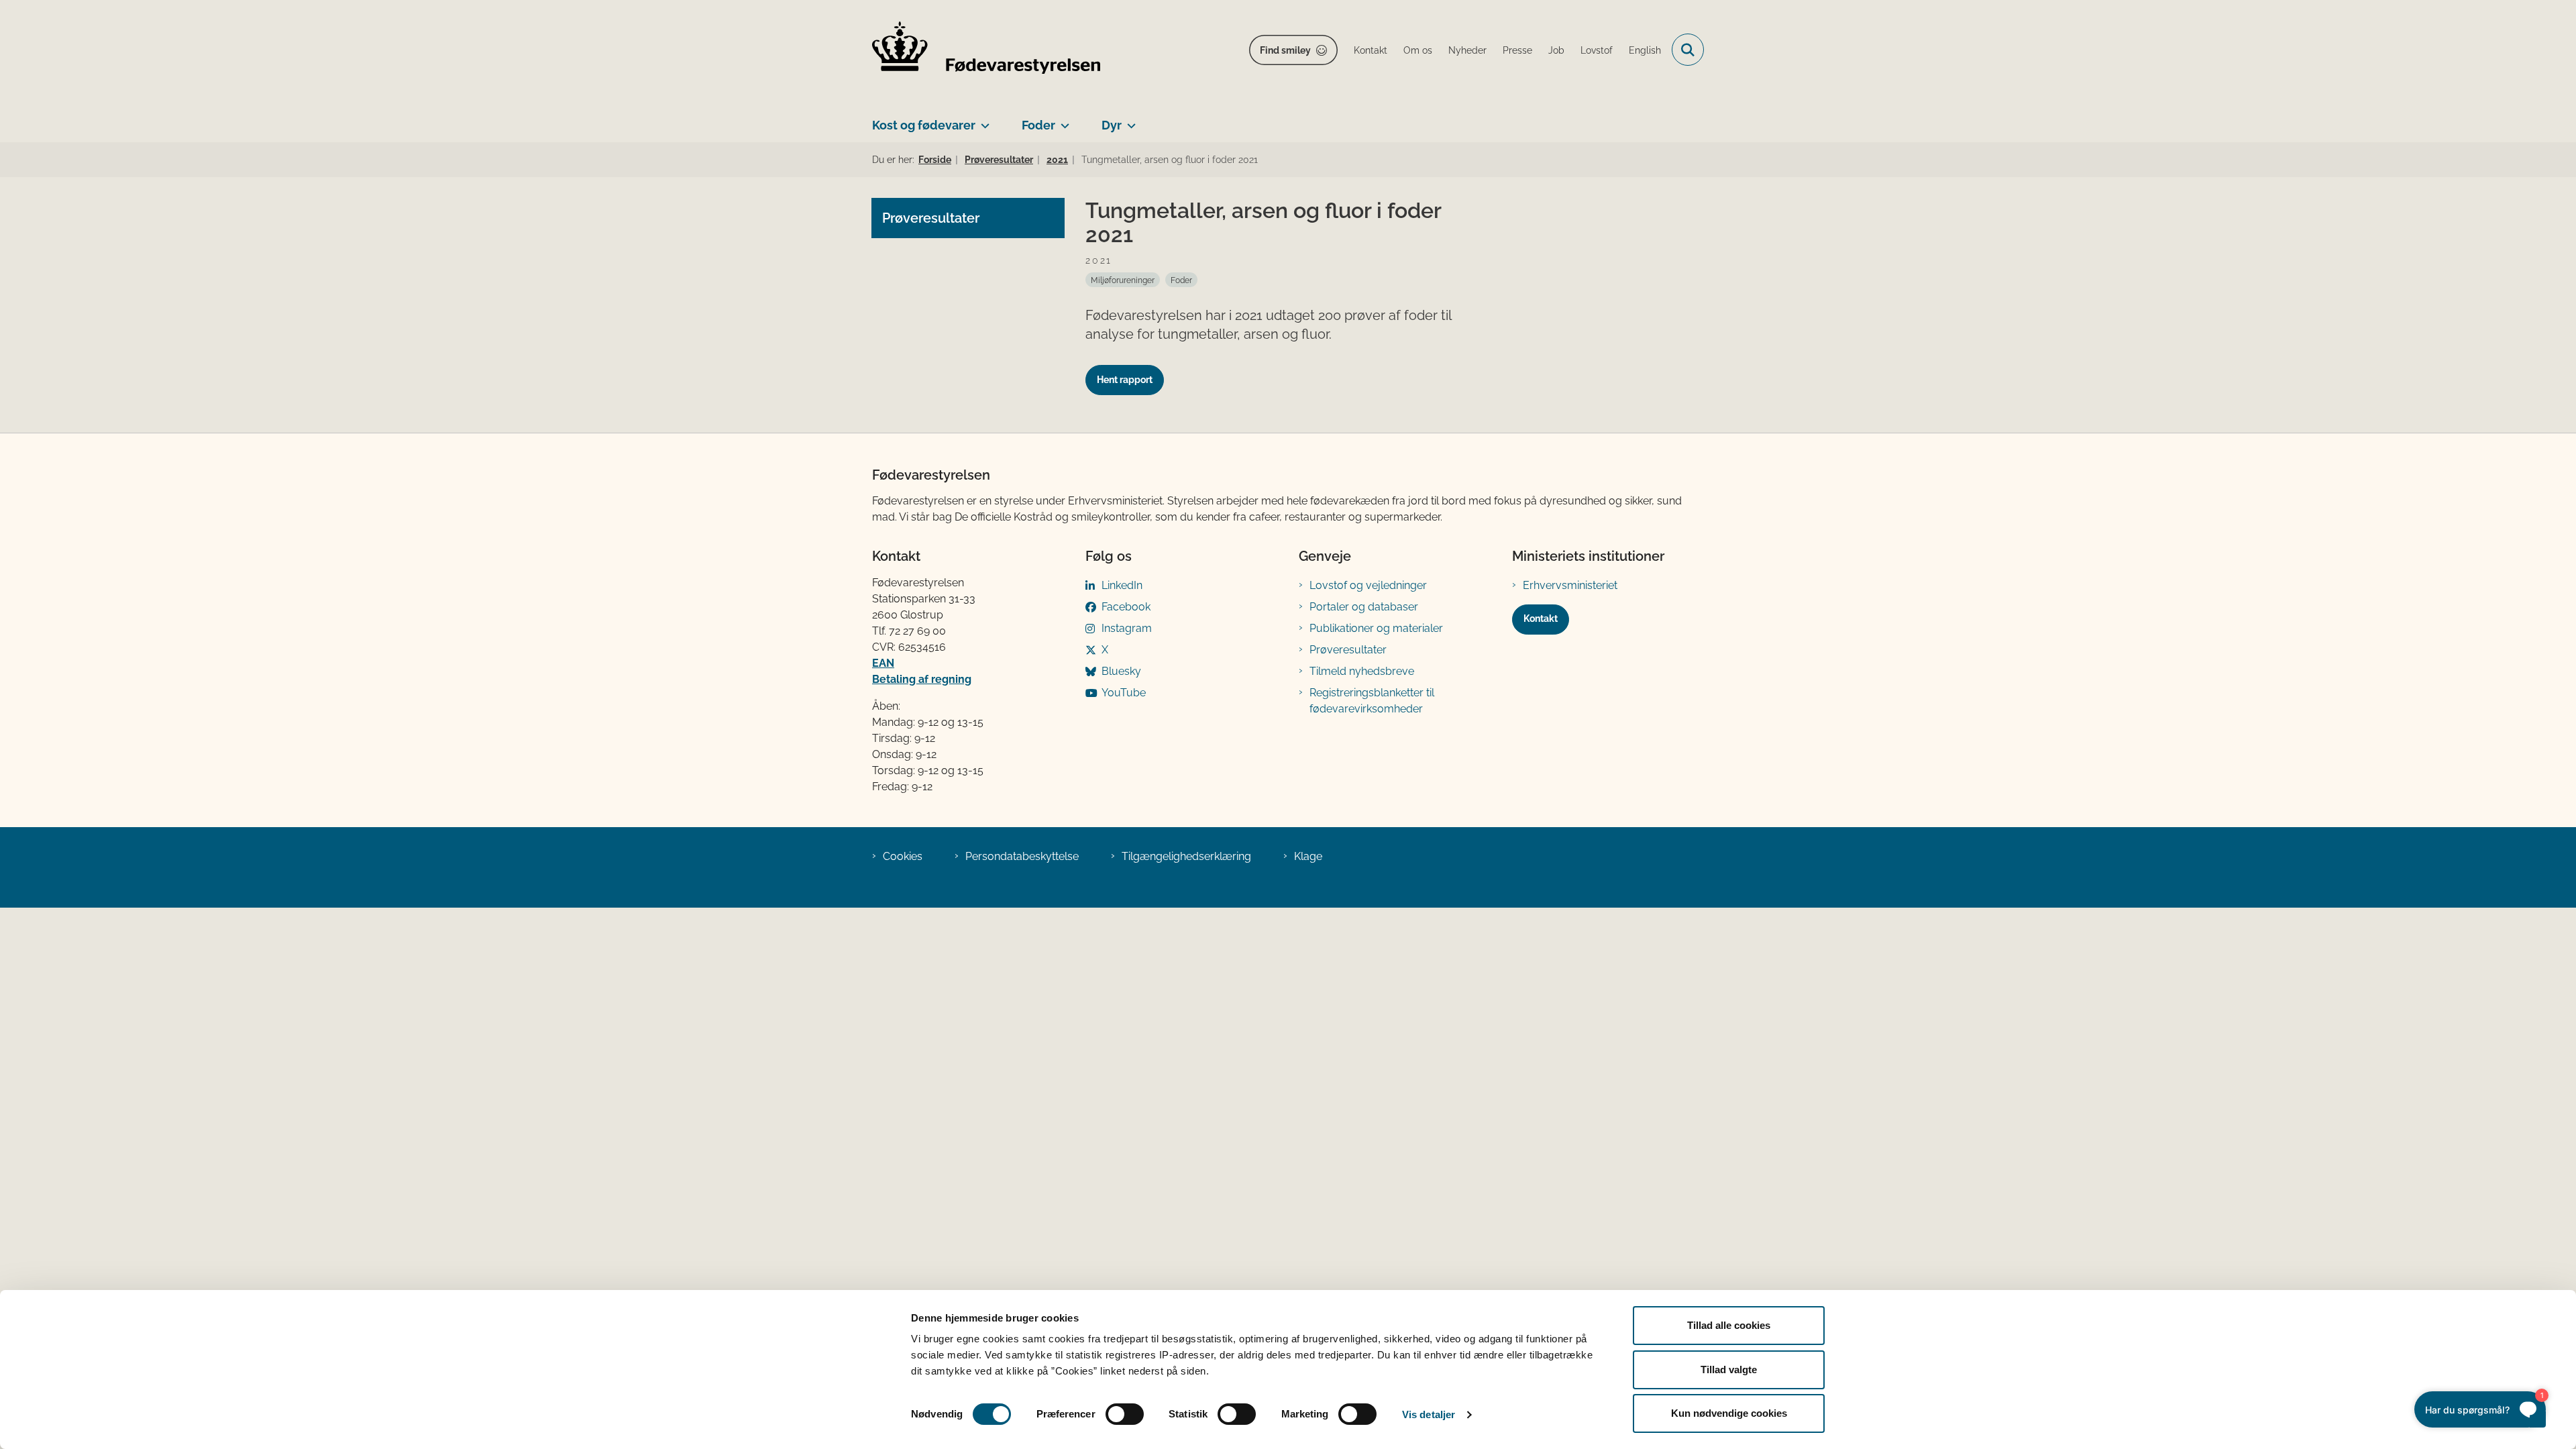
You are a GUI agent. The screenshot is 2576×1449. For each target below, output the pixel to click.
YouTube (1124, 693)
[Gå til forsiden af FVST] (986, 50)
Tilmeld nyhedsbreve (1362, 671)
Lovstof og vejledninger (1368, 585)
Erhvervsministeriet (1570, 585)
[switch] (1125, 1414)
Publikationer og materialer (1376, 628)
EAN (883, 663)
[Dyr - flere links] (1129, 120)
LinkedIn (1122, 585)
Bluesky (1121, 671)
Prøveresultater (1348, 650)
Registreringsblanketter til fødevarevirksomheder (1372, 701)
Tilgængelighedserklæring (1186, 856)
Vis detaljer (1429, 1414)
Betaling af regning (922, 679)
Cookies (903, 856)
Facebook (1126, 607)
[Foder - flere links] (1062, 120)
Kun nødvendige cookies (1729, 1413)
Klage (1308, 856)
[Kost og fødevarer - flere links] (982, 120)
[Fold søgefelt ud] (1688, 50)
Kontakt (1541, 619)
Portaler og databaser (1364, 607)
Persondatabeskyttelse (1022, 856)
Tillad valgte (1729, 1370)
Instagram (1127, 628)
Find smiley (1285, 50)
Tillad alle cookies (1729, 1325)
